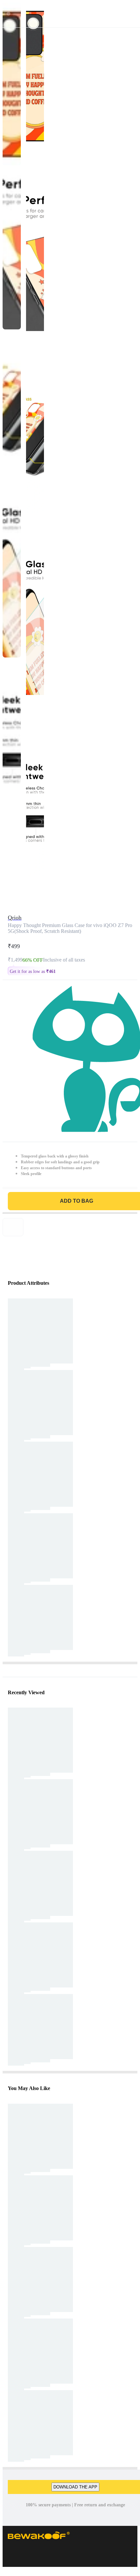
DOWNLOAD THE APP (75, 2487)
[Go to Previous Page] (8, 14)
